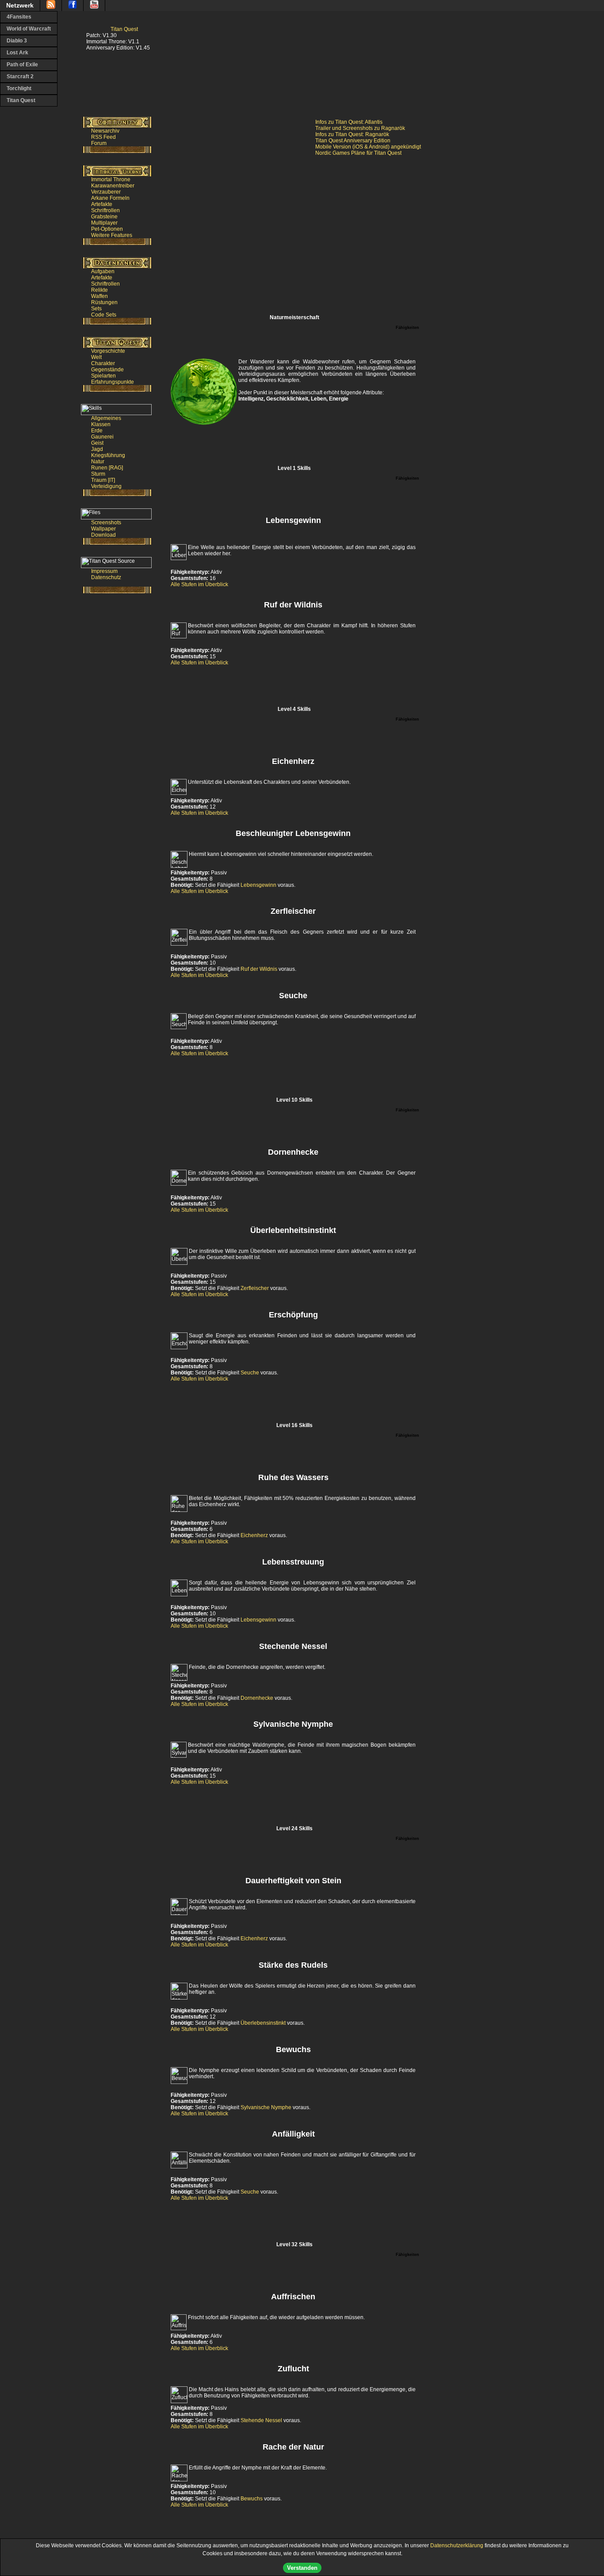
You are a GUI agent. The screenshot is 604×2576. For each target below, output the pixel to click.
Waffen (99, 296)
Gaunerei (102, 437)
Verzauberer (106, 192)
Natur (98, 462)
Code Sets (104, 315)
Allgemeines (106, 418)
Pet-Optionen (107, 229)
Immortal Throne (111, 179)
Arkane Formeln (110, 198)
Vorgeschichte (108, 351)
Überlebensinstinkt (263, 2023)
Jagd (97, 449)
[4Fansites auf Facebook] (73, 6)
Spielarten (103, 376)
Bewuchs (252, 2499)
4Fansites (19, 17)
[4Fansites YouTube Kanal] (94, 6)
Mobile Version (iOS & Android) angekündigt (368, 147)
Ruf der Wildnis (259, 969)
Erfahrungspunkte (113, 382)
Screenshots (106, 523)
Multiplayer (104, 223)
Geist (97, 443)
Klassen (101, 424)
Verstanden (302, 2568)
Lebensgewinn (258, 885)
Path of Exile (22, 65)
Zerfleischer (255, 1288)
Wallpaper (103, 529)
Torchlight (19, 88)
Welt (96, 357)
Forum (99, 143)
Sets (96, 309)
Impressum (104, 571)
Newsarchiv (105, 131)
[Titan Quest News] (51, 6)
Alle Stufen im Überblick (199, 584)
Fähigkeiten (407, 328)
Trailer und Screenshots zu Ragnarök (360, 128)
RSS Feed (103, 137)
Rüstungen (104, 302)
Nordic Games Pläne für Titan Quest (358, 153)
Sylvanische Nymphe (266, 2107)
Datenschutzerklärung (457, 2545)
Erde (97, 431)
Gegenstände (107, 370)
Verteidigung (106, 486)
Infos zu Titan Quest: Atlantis (349, 122)
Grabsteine (104, 217)
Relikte (99, 290)
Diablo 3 (17, 41)
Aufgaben (103, 271)
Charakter (103, 363)
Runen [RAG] (107, 468)
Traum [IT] (103, 480)
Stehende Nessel (261, 2420)
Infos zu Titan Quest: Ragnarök (352, 134)
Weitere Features (112, 235)
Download (103, 535)
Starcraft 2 (20, 76)
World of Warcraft (29, 29)
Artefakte (102, 204)
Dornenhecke (257, 1698)
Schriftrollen (105, 210)
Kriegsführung (108, 455)
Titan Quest (21, 100)
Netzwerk (20, 5)
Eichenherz (254, 1535)
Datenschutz (106, 577)
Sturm (98, 474)
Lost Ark (17, 53)
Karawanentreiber (113, 186)
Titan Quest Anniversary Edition (353, 141)
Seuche (250, 1373)
